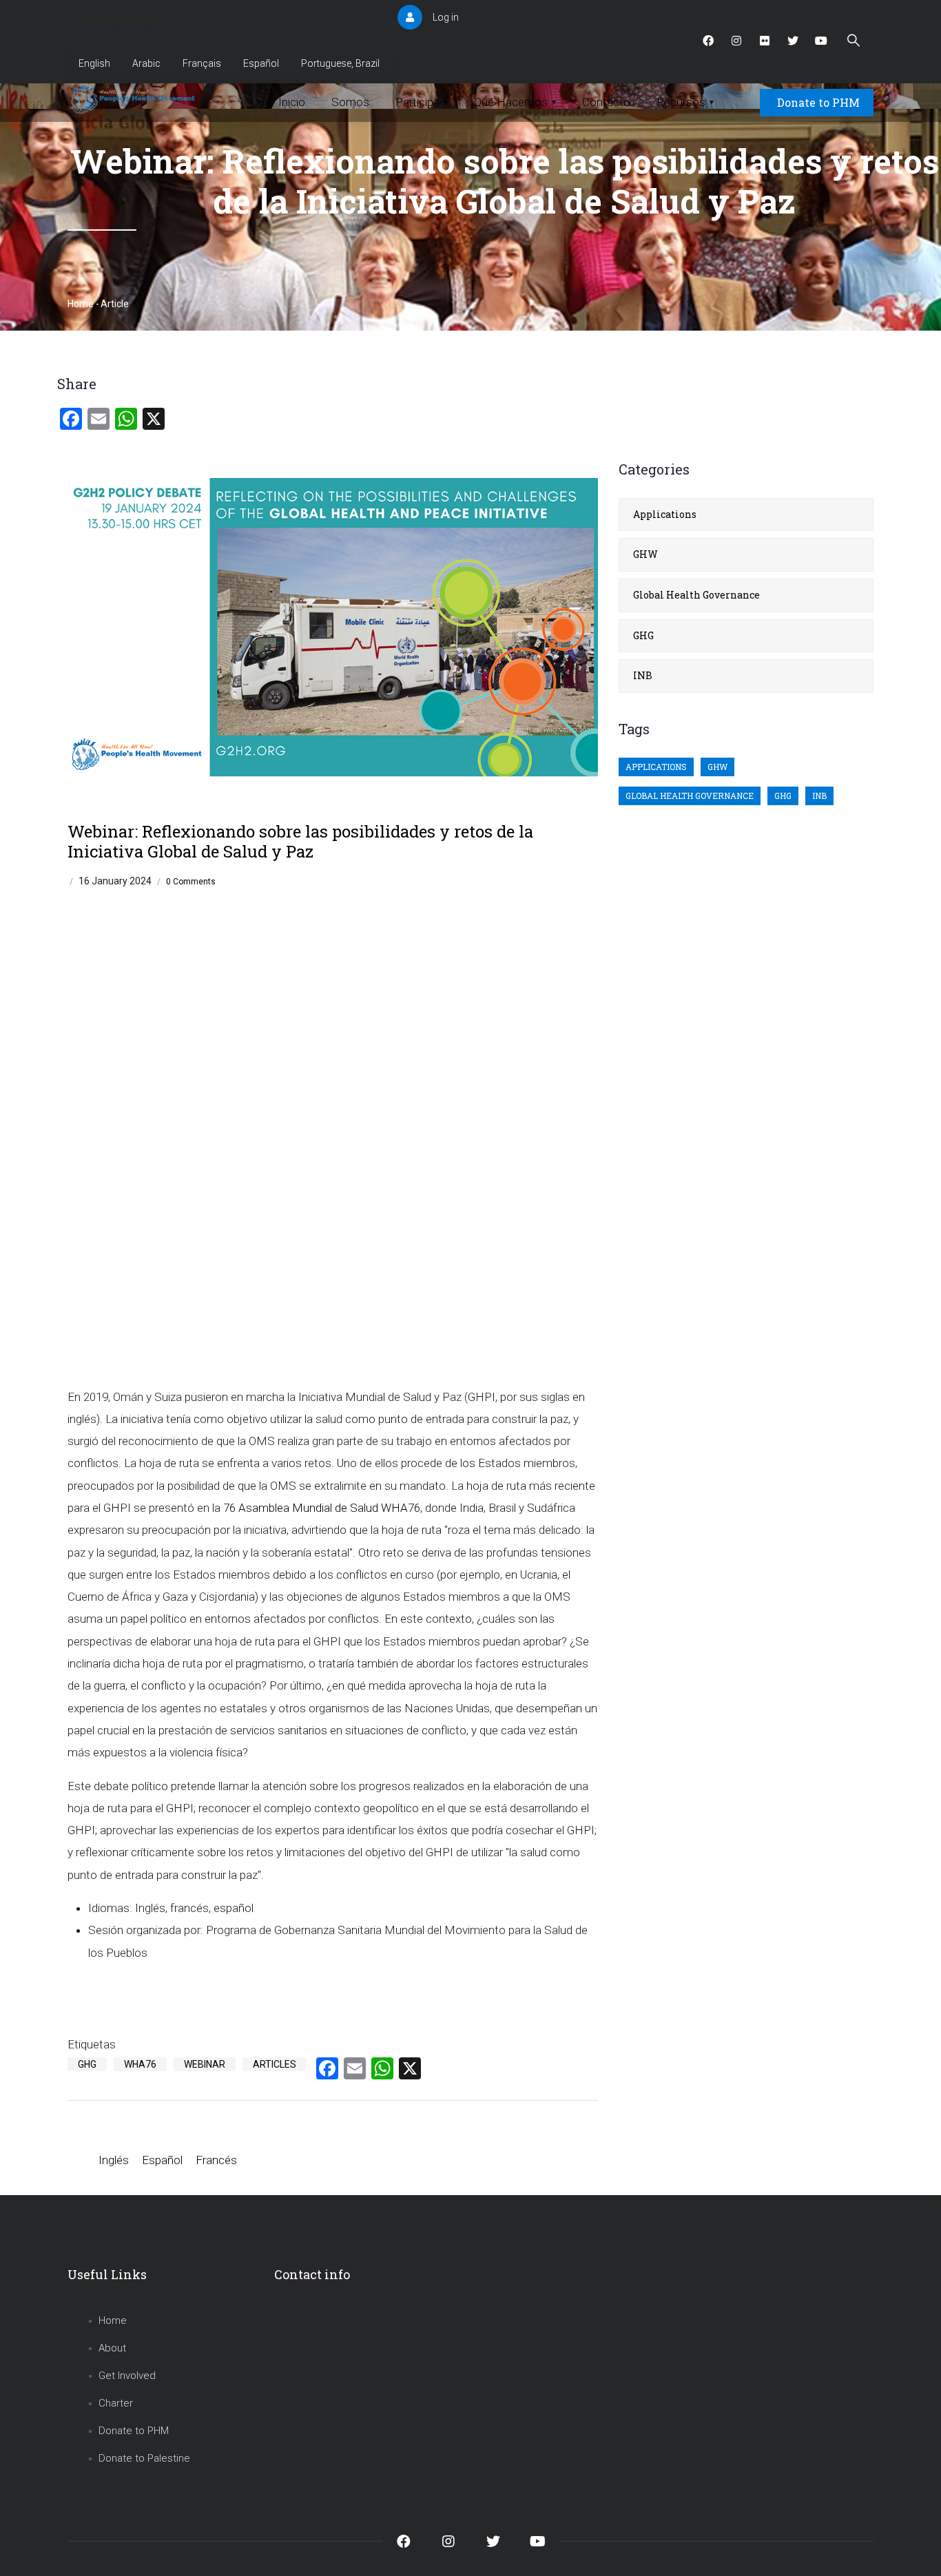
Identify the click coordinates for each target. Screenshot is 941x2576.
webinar (205, 2064)
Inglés (114, 2160)
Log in (446, 17)
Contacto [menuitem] (606, 102)
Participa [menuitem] (422, 102)
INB (643, 675)
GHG (87, 2064)
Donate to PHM (818, 102)
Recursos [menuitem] (685, 102)
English (94, 63)
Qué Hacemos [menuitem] (515, 102)
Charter (116, 2403)
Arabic (146, 63)
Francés (216, 2160)
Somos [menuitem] (350, 102)
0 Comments (191, 882)
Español (261, 63)
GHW (645, 554)
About (112, 2348)
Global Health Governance (696, 595)
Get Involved (127, 2376)
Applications (665, 514)
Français (202, 63)
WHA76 (140, 2064)
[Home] (135, 99)
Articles (275, 2064)
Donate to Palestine (144, 2458)
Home (81, 304)
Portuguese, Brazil (340, 63)
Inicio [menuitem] (292, 102)
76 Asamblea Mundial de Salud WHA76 (322, 1508)
